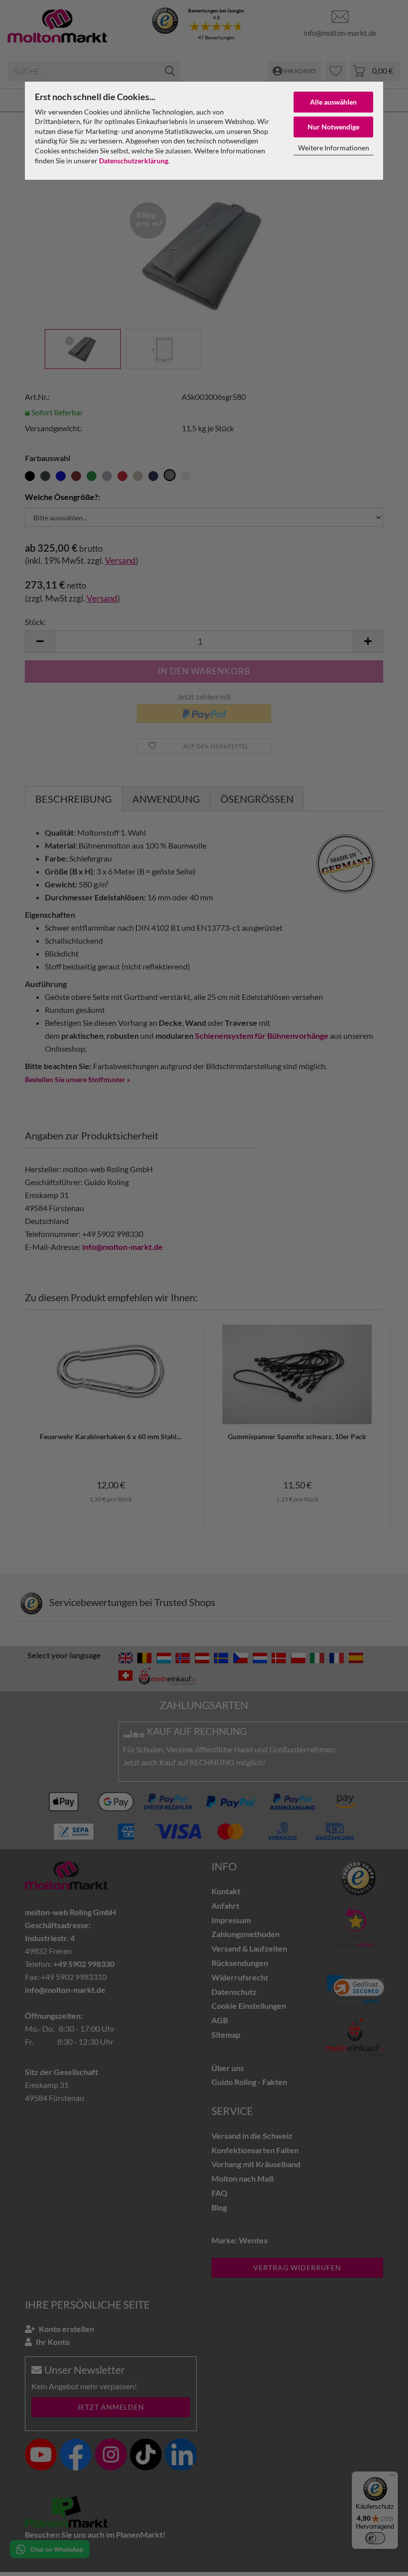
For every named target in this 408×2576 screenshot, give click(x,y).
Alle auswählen (333, 102)
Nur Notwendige (333, 127)
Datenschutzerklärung (134, 161)
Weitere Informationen (334, 148)
